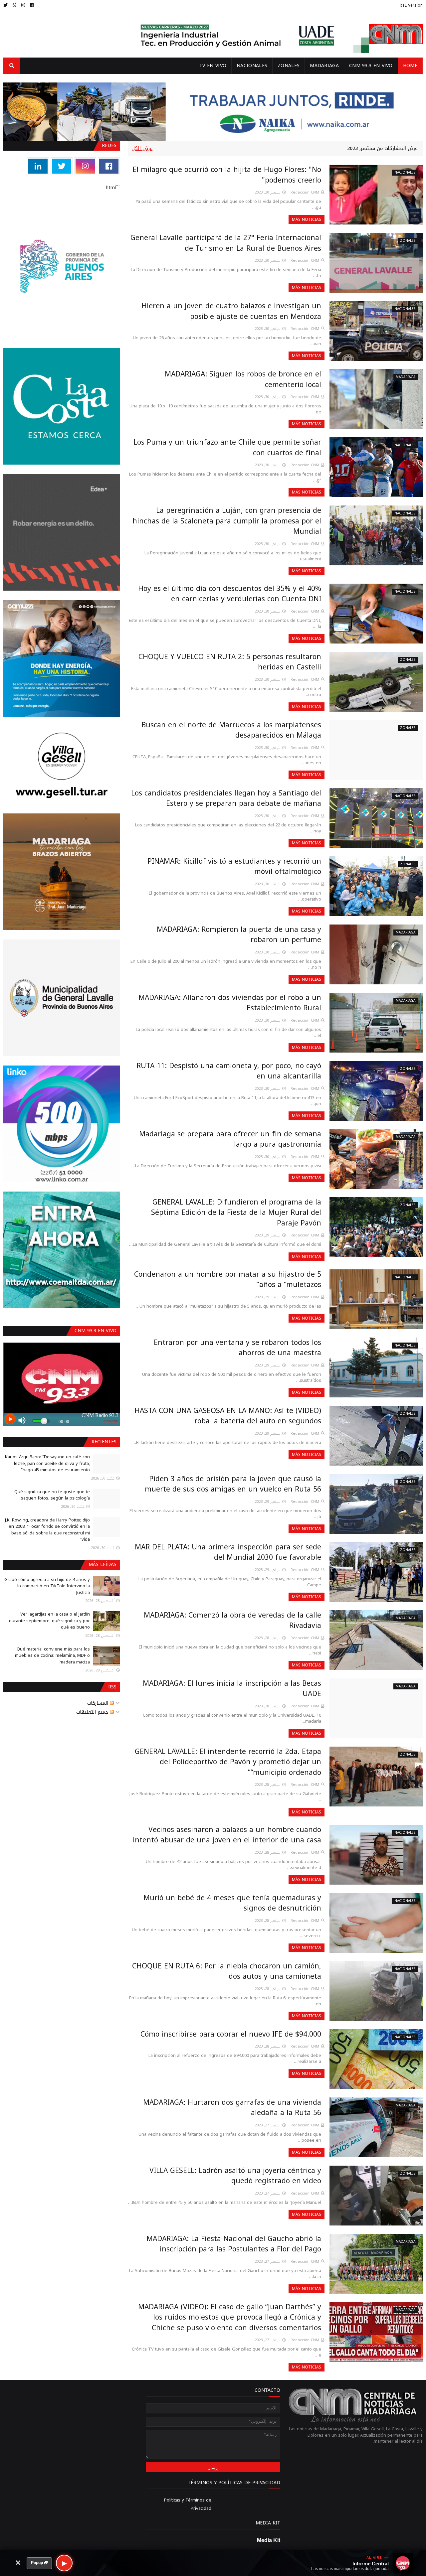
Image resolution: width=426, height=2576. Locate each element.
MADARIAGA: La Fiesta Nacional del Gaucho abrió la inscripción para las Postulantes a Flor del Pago (234, 2244)
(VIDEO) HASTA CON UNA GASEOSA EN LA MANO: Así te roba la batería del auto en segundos (228, 1416)
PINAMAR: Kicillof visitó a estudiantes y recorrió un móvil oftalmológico (234, 867)
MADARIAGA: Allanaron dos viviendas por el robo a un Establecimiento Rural (230, 1003)
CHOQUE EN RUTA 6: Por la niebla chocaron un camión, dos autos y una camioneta (227, 1971)
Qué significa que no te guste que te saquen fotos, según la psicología (52, 1495)
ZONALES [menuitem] (289, 66)
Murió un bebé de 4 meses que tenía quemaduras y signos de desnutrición (232, 1903)
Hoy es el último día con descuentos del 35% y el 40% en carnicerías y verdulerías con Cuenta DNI (230, 594)
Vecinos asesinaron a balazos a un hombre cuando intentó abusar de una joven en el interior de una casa (227, 1835)
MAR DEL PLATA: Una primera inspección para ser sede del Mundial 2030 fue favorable (228, 1552)
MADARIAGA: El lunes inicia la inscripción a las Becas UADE (232, 1689)
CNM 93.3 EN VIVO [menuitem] (371, 66)
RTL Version (411, 5)
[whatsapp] (14, 5)
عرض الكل (142, 148)
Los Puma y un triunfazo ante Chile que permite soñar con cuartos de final (227, 448)
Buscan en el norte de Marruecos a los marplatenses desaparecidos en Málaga (231, 730)
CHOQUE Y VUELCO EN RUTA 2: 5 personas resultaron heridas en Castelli (230, 662)
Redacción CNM (305, 192)
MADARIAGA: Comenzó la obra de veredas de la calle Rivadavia (232, 1621)
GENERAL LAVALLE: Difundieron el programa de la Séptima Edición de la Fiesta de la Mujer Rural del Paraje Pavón (236, 1213)
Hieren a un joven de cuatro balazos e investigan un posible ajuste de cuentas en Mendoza (231, 311)
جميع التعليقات (93, 1712)
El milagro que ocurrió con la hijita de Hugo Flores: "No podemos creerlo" (227, 175)
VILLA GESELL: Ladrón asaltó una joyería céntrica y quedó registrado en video (235, 2176)
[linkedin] (38, 166)
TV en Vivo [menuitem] (213, 66)
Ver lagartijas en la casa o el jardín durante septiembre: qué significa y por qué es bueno (49, 1621)
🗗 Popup (39, 2563)
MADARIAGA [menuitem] (324, 66)
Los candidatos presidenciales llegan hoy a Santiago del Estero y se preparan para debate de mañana (226, 798)
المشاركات (99, 1703)
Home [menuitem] (410, 66)
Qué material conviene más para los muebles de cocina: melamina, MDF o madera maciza (52, 1655)
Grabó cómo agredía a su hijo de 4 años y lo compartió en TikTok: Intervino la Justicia (47, 1586)
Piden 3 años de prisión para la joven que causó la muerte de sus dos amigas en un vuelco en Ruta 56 (233, 1484)
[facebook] (32, 5)
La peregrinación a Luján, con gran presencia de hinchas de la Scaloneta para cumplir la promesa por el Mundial (227, 521)
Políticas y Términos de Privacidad (188, 2504)
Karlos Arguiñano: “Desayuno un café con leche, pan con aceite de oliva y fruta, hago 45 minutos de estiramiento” (47, 1463)
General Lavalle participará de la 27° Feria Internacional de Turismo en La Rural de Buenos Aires (226, 243)
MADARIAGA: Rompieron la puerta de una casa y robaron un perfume (239, 935)
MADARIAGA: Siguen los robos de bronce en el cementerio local (243, 379)
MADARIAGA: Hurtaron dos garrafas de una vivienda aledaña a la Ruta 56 (232, 2108)
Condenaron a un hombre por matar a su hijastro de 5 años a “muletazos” (228, 1280)
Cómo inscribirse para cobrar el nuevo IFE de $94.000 (231, 2034)
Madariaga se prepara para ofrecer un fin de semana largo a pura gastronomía (230, 1139)
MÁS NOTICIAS (307, 219)
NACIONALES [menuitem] (252, 66)
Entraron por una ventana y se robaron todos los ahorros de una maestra (237, 1348)
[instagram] (23, 5)
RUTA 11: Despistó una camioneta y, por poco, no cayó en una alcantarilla (229, 1071)
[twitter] (6, 5)
